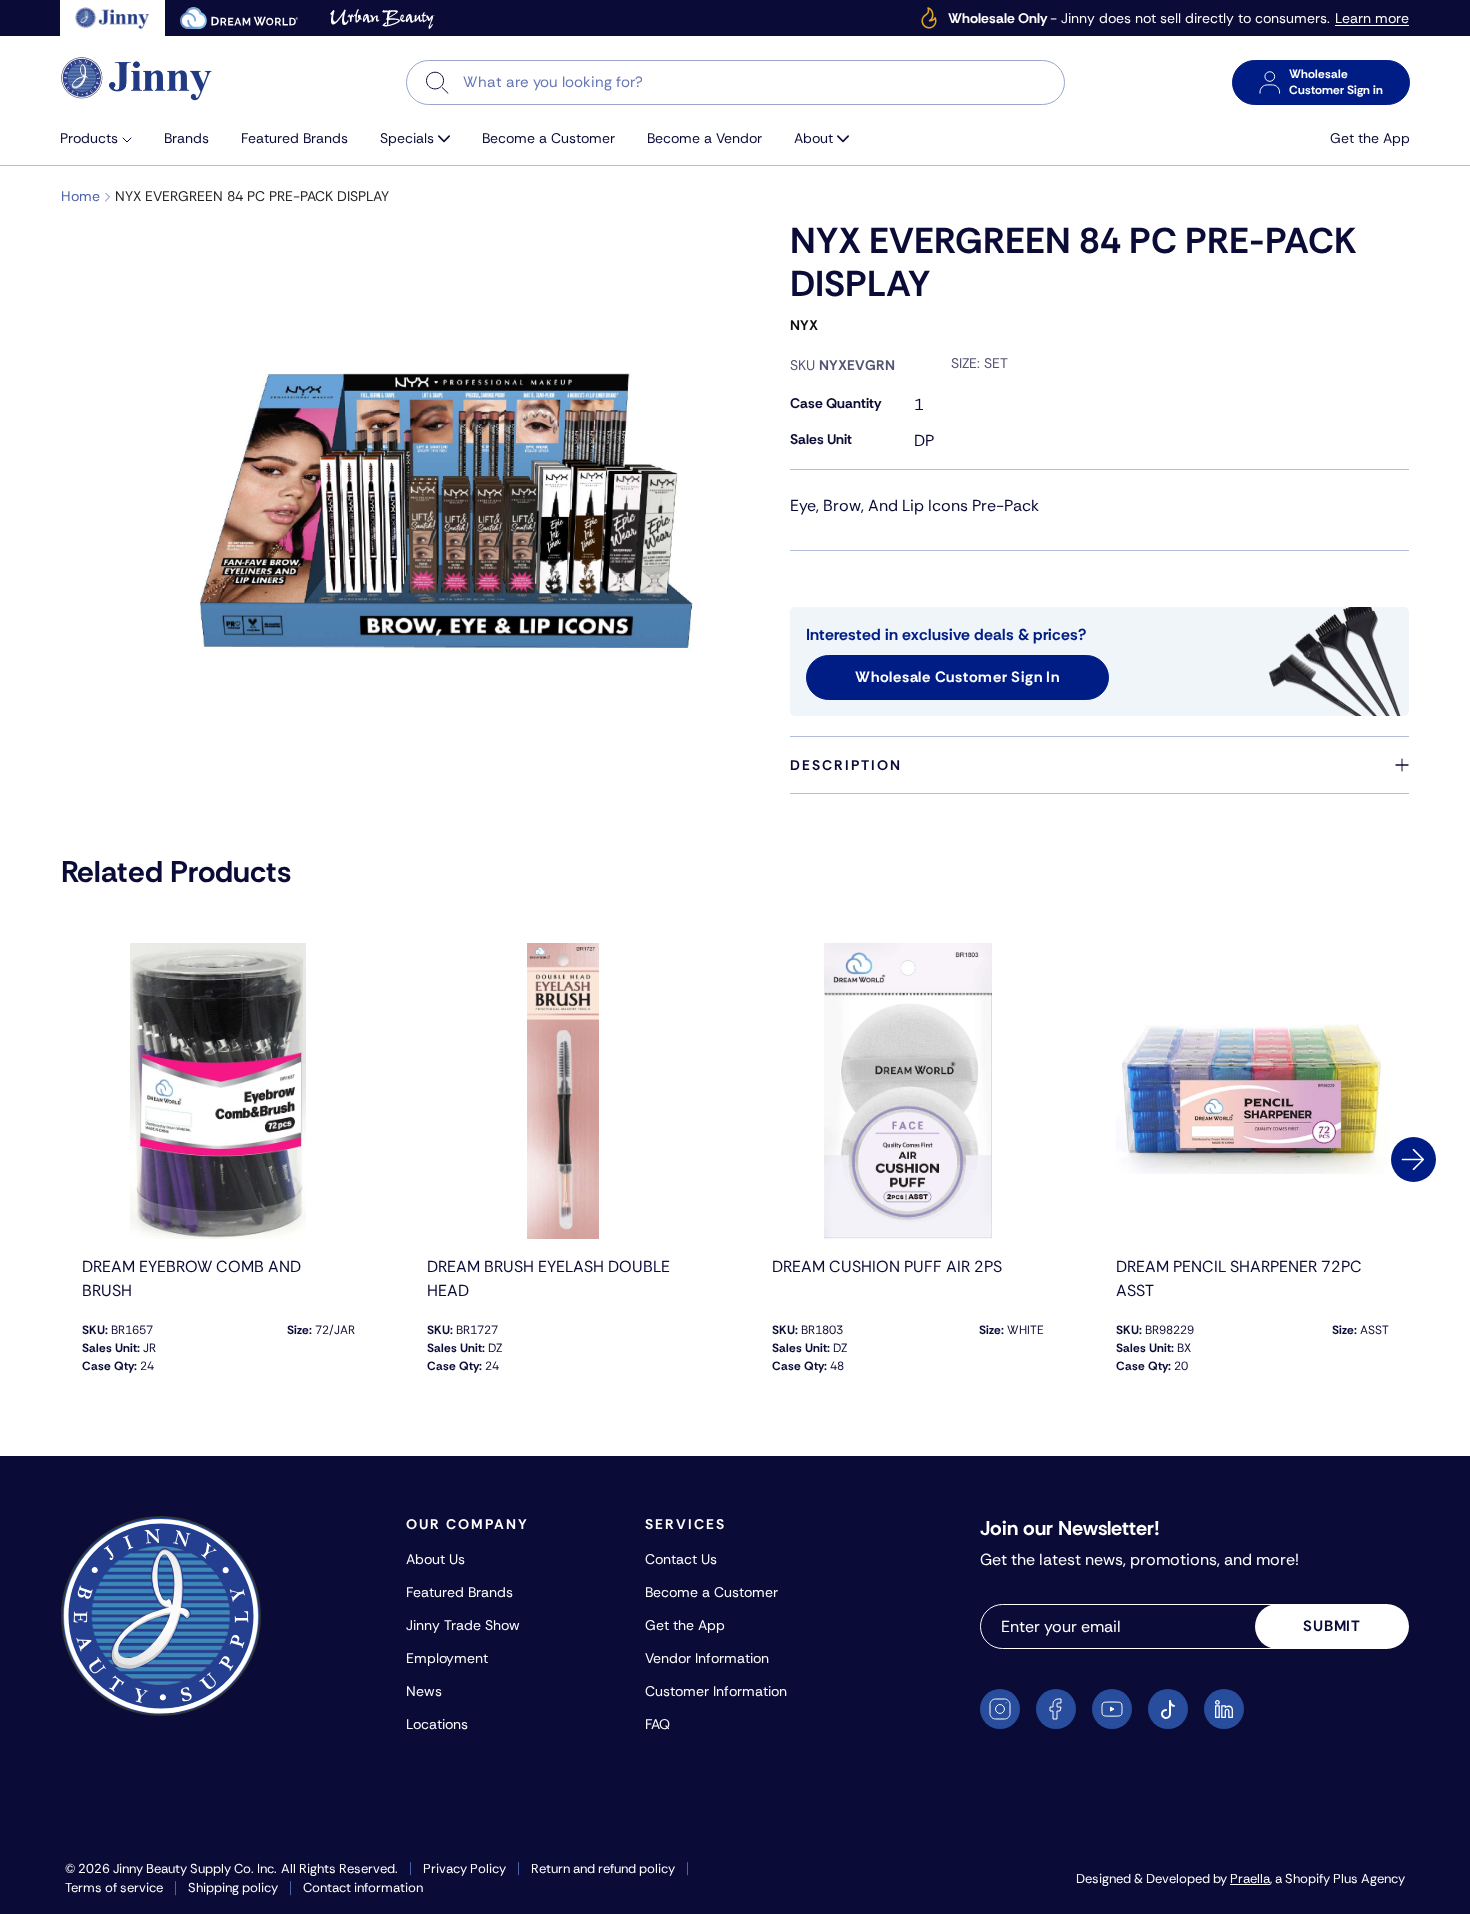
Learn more (1372, 18)
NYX (804, 325)
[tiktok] (1168, 1709)
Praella (1250, 1878)
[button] (104, 138)
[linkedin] (1224, 1709)
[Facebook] (1056, 1709)
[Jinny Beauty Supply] (137, 78)
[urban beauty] (382, 18)
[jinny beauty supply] (112, 18)
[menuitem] (104, 138)
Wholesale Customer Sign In (957, 677)
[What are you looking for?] (437, 82)
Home (80, 196)
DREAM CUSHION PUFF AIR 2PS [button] (887, 1266)
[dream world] (239, 18)
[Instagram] (1000, 1709)
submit (1332, 1626)
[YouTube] (1112, 1709)
